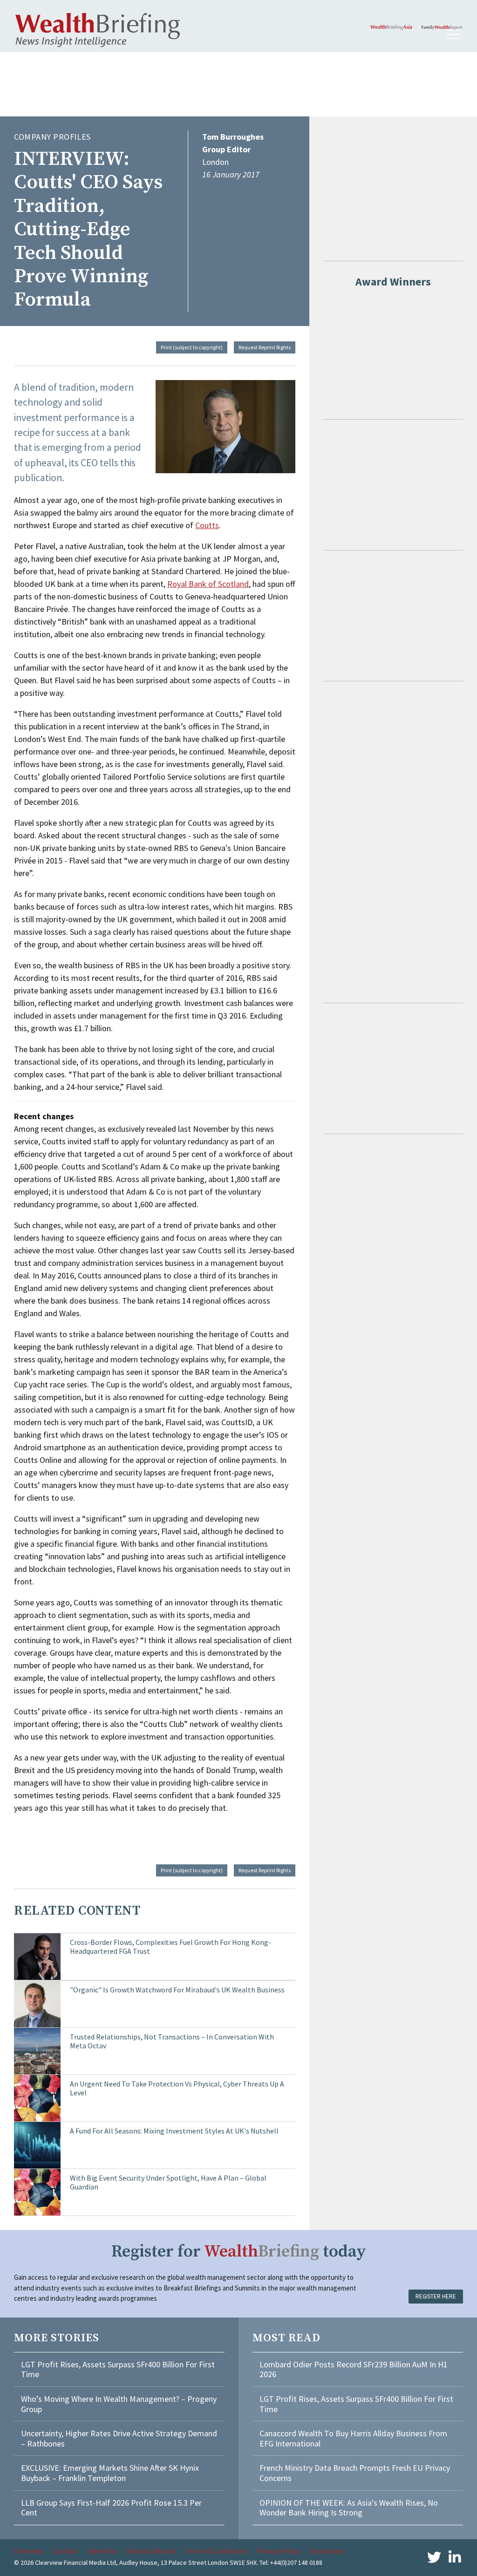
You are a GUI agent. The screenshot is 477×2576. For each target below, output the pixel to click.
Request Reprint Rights (265, 347)
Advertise (102, 2551)
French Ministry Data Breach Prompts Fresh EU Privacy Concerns (355, 2473)
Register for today (239, 2252)
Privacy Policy (279, 2551)
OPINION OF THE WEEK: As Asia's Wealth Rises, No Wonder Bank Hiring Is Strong (349, 2508)
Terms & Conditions (216, 2551)
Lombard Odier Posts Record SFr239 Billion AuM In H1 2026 (354, 2369)
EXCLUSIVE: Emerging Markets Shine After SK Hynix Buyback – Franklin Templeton (110, 2473)
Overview (28, 2551)
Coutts (207, 525)
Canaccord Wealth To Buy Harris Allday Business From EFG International (353, 2438)
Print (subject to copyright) (192, 347)
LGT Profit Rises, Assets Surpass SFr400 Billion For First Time (118, 2369)
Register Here (436, 2296)
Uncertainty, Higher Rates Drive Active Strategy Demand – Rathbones (119, 2438)
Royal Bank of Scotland (208, 584)
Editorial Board (151, 2551)
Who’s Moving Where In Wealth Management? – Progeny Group (119, 2404)
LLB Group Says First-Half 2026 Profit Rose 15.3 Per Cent (111, 2508)
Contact (65, 2551)
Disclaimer (327, 2551)
